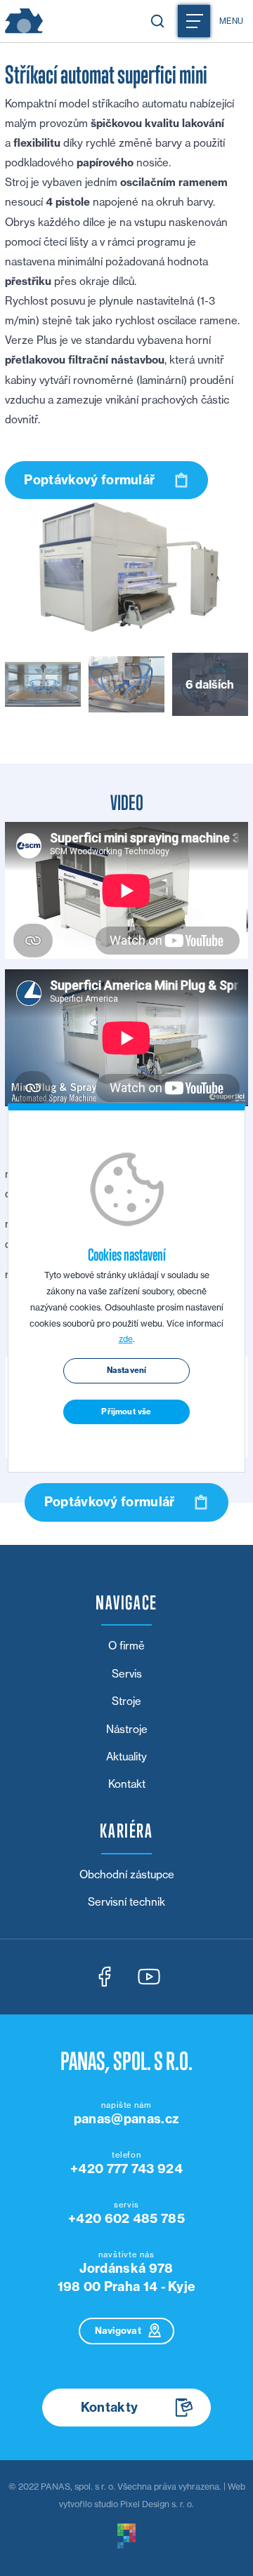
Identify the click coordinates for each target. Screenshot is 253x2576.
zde (126, 1339)
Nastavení (127, 1370)
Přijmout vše (126, 1412)
